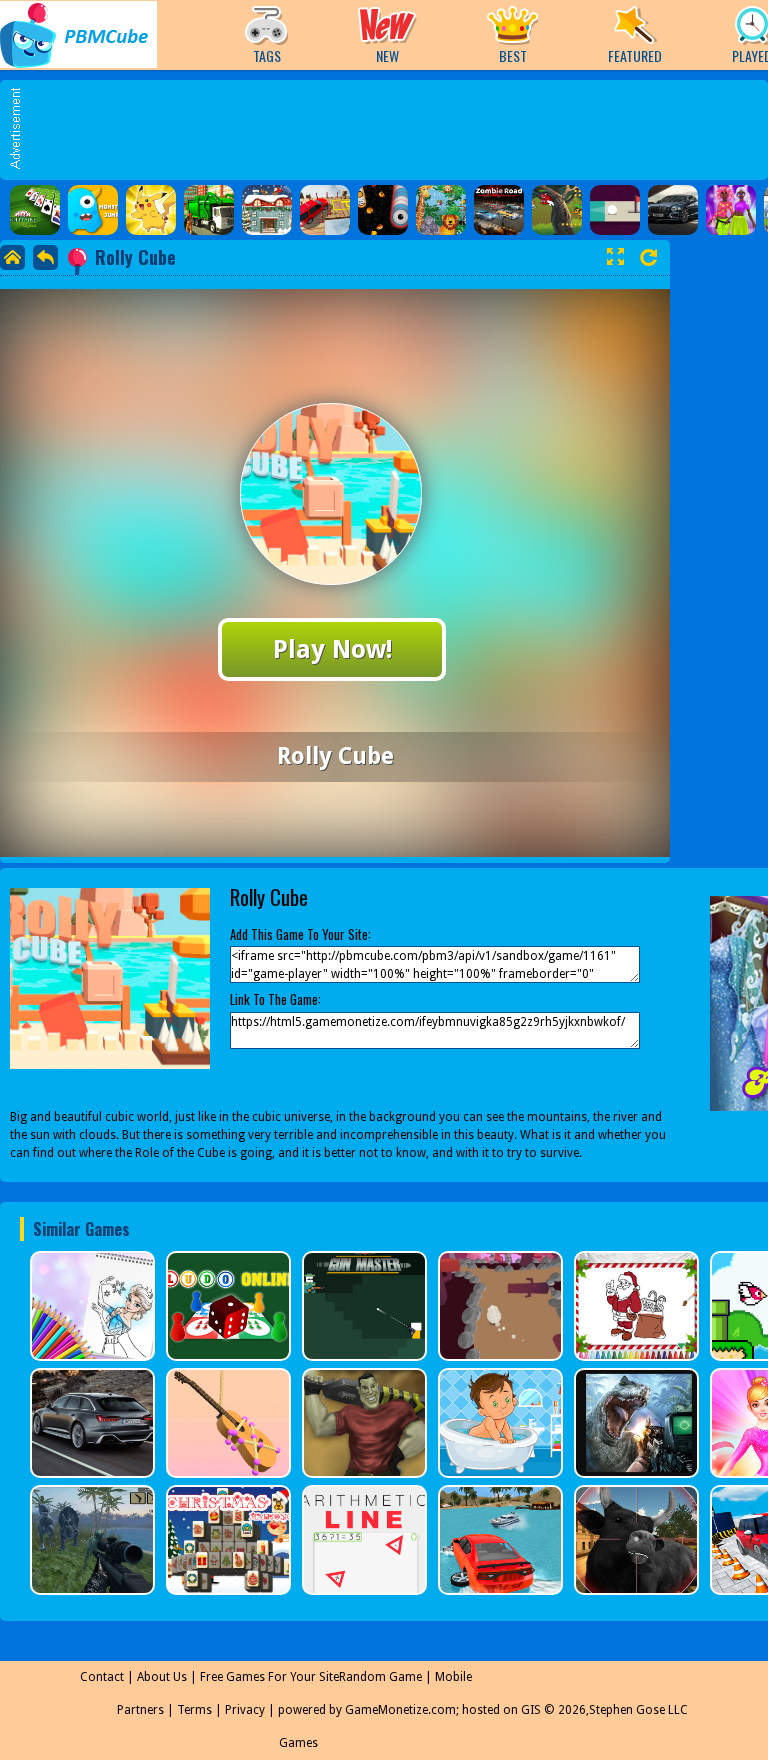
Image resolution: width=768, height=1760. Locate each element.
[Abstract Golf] (615, 210)
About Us (162, 1677)
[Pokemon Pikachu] (151, 210)
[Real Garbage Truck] (209, 210)
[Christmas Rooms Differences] (267, 210)
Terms (194, 1710)
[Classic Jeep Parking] (325, 210)
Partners (140, 1710)
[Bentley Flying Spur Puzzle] (673, 210)
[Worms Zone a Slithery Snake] (383, 210)
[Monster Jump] (93, 210)
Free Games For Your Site (269, 1677)
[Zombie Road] (499, 210)
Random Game (380, 1677)
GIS (531, 1710)
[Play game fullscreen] (615, 257)
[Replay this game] (648, 257)
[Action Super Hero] (557, 210)
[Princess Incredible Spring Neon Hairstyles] (731, 210)
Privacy (245, 1710)
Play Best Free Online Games (78, 34)
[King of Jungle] (441, 210)
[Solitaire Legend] (35, 210)
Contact (102, 1677)
